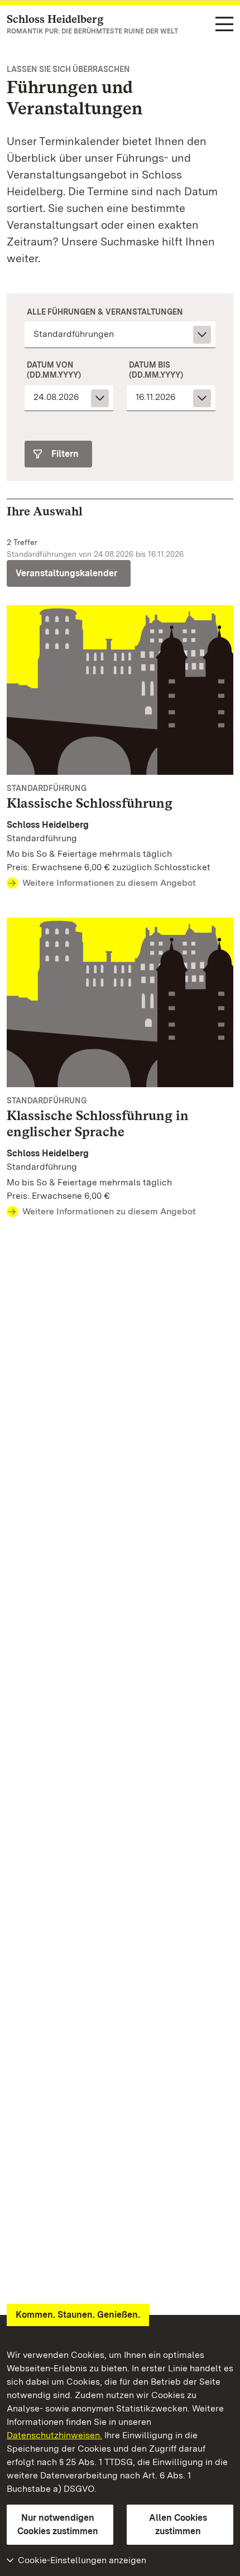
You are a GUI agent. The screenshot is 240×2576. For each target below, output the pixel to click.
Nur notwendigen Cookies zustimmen (58, 2524)
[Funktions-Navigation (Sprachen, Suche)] (224, 25)
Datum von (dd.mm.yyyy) (54, 370)
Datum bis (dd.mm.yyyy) (156, 370)
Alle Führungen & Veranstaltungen (105, 312)
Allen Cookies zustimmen (178, 2524)
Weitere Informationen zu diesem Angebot (109, 883)
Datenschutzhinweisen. (54, 2435)
